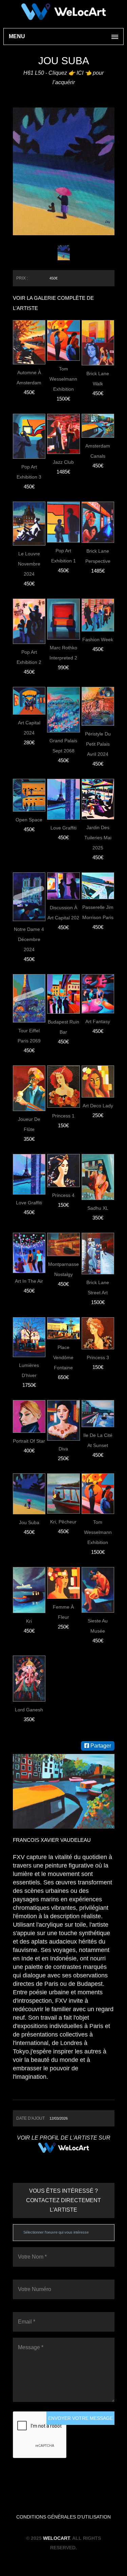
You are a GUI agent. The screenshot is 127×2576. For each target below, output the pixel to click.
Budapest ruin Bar (63, 1027)
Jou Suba (29, 1522)
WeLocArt (56, 2538)
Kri (29, 1621)
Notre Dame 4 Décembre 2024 (29, 939)
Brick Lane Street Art (98, 1287)
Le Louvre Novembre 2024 (29, 564)
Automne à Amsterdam (29, 378)
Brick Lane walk (98, 379)
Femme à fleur (63, 1612)
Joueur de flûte (29, 1124)
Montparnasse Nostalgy (63, 1269)
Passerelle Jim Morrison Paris (98, 912)
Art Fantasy (98, 1021)
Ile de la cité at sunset (98, 1440)
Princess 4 (63, 1195)
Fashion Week (98, 640)
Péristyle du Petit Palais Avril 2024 (98, 744)
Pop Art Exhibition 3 (29, 472)
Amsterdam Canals (98, 451)
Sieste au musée (98, 1626)
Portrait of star (29, 1441)
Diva (63, 1449)
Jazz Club (63, 462)
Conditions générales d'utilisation (63, 2517)
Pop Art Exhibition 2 (29, 657)
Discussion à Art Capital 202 (63, 913)
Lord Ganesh (29, 1710)
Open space (29, 820)
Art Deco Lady (98, 1106)
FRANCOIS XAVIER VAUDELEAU (52, 1840)
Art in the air (29, 1281)
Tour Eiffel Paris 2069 (29, 1036)
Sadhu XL (98, 1208)
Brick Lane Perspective (98, 556)
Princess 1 (63, 1116)
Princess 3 (98, 1357)
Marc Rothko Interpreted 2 (63, 653)
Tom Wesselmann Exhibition (63, 379)
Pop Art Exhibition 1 (63, 556)
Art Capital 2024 (29, 728)
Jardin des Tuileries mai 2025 (98, 838)
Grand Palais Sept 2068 (63, 746)
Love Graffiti (63, 828)
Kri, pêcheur (63, 1522)
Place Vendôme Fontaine (63, 1357)
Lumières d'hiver (29, 1370)
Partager (100, 1746)
